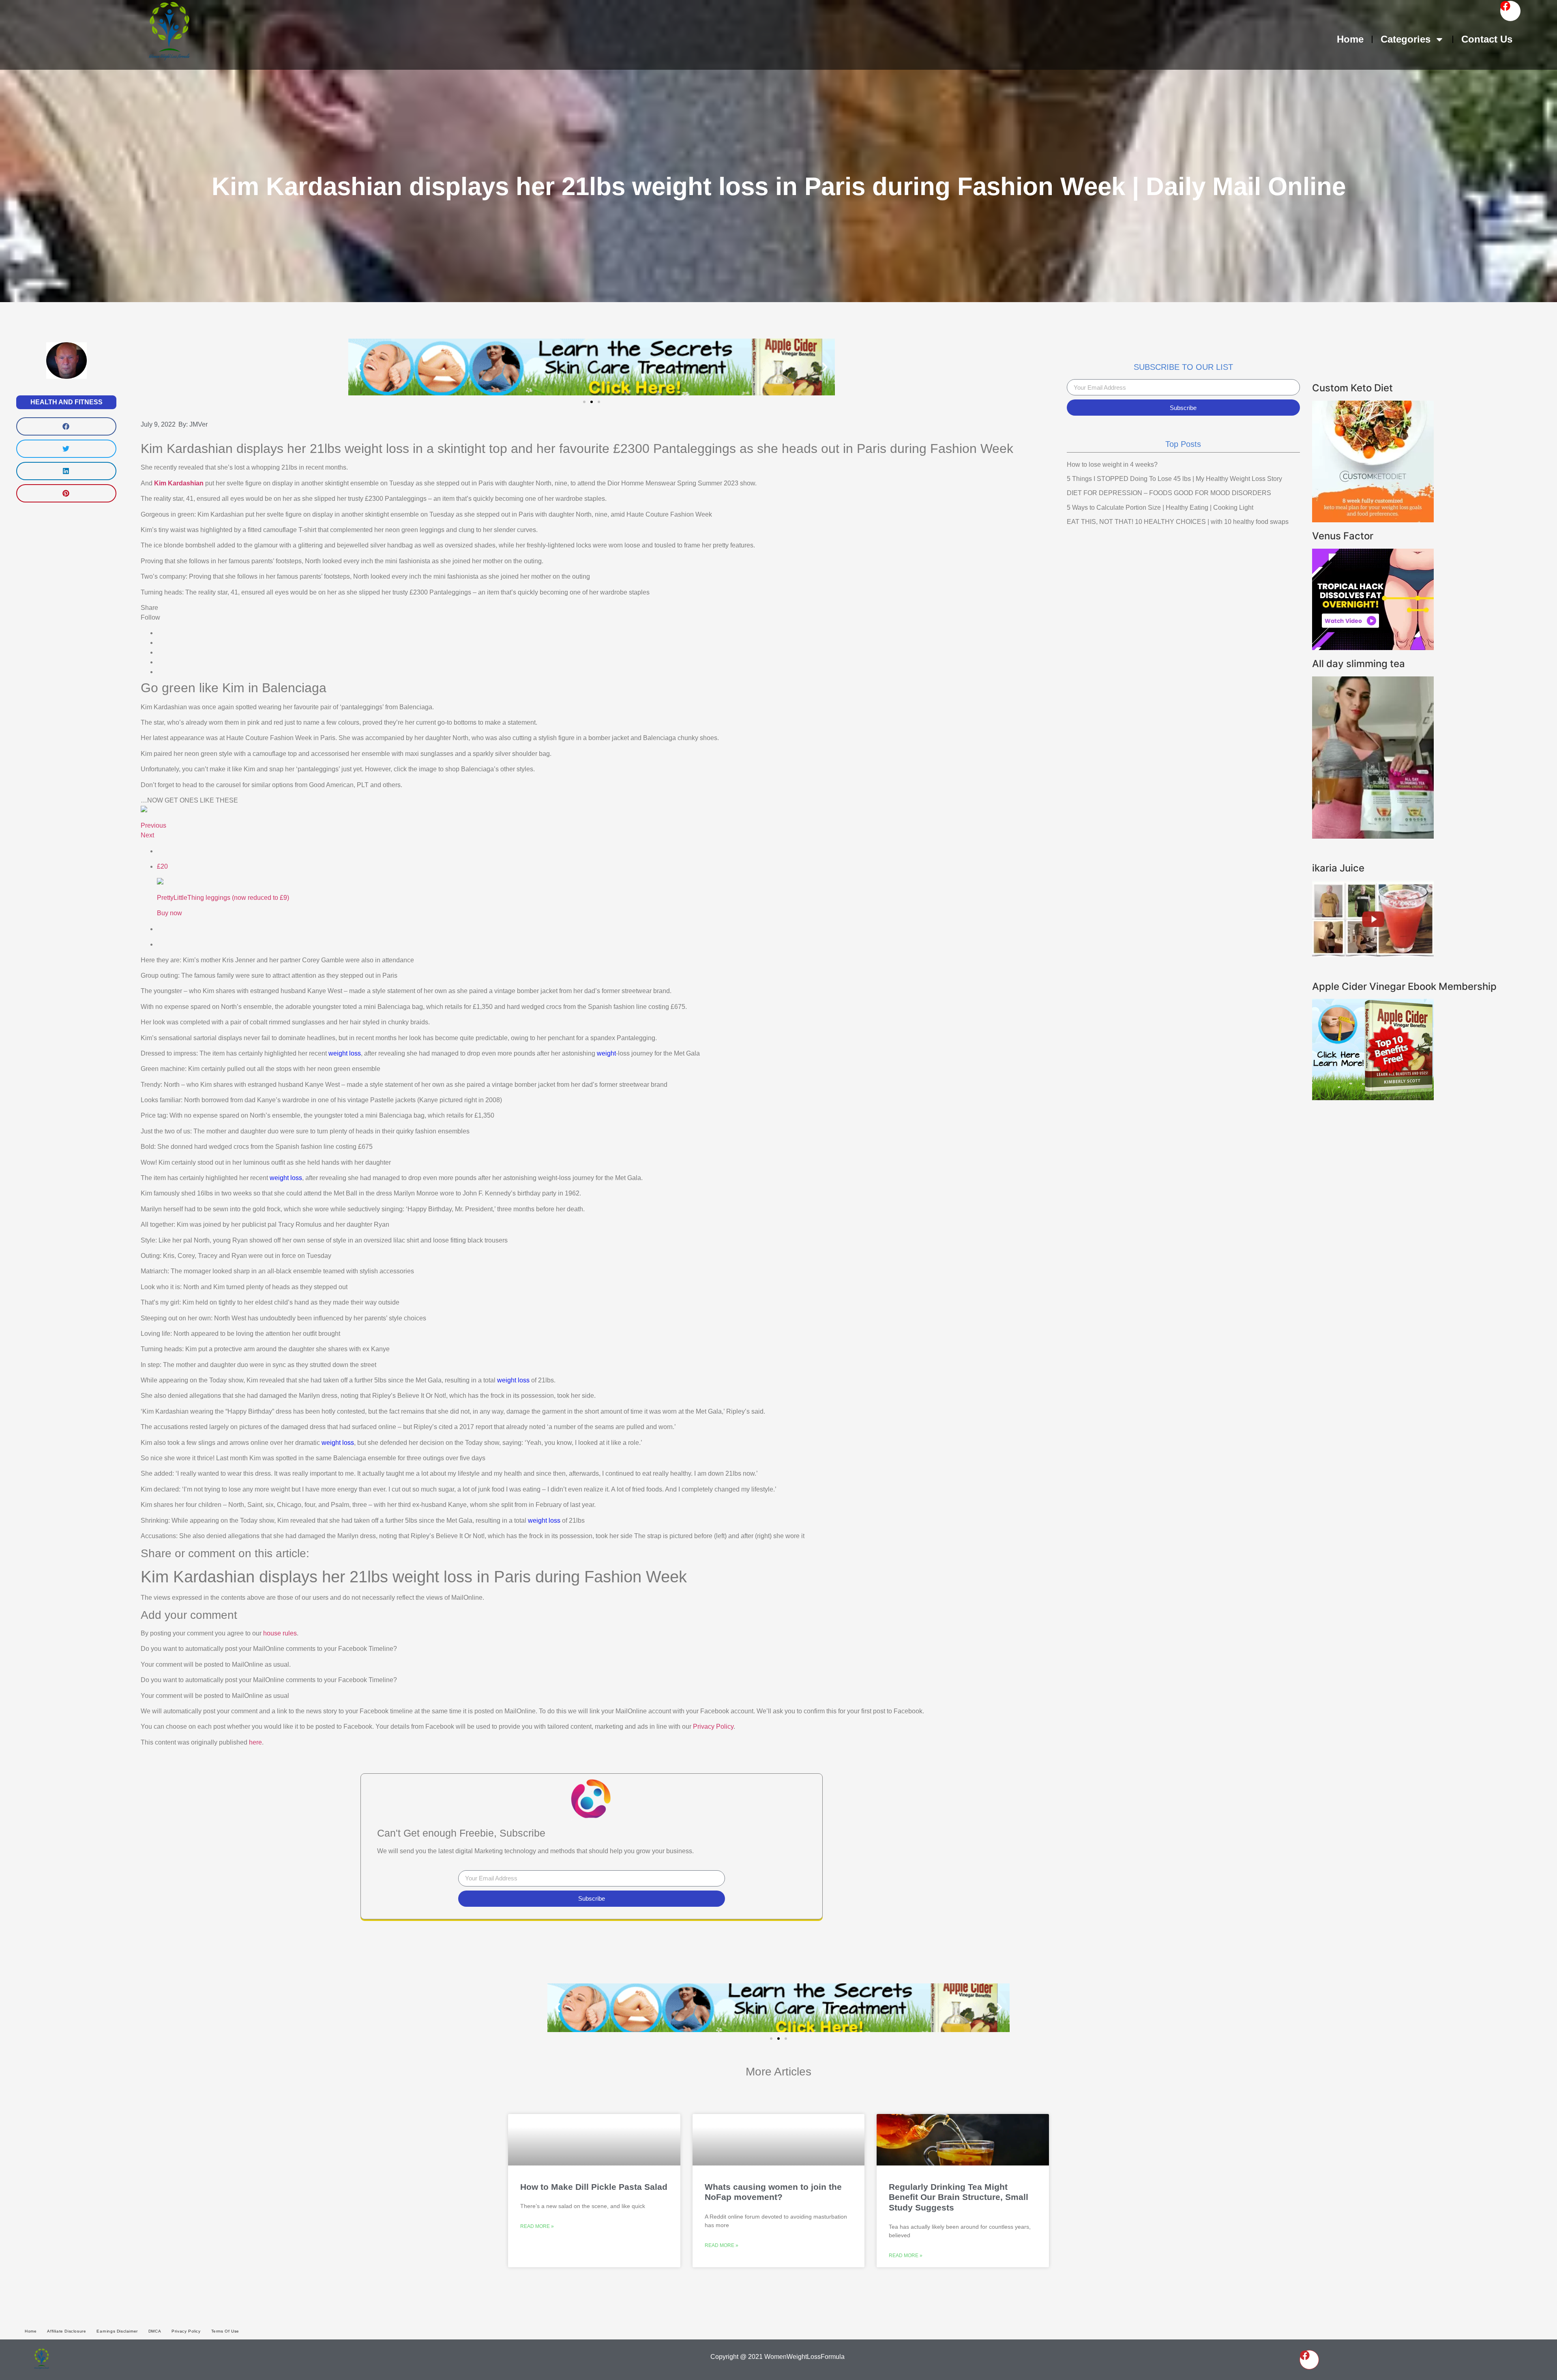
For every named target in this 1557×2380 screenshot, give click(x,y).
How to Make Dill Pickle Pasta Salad (594, 2187)
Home (1350, 39)
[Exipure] (1373, 648)
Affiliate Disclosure (66, 2331)
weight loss (345, 1053)
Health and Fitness (66, 402)
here (255, 1742)
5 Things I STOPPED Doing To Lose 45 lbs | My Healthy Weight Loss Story (1174, 479)
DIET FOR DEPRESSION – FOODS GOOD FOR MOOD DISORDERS (1169, 493)
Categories (1406, 39)
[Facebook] (1510, 11)
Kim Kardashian (179, 483)
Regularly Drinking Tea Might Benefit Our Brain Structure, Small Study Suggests (959, 2197)
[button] (66, 426)
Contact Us (1487, 39)
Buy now (169, 913)
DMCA (155, 2331)
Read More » (537, 2226)
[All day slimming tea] (1373, 836)
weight (606, 1053)
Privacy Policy (713, 1727)
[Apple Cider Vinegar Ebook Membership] (1373, 1098)
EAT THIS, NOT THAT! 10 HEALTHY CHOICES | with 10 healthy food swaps (1178, 522)
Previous (153, 825)
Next (147, 835)
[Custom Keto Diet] (1373, 520)
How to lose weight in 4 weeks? (1112, 465)
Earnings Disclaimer (117, 2331)
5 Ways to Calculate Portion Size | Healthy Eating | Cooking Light (1160, 508)
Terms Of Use (225, 2331)
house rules (280, 1633)
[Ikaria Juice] (1373, 955)
